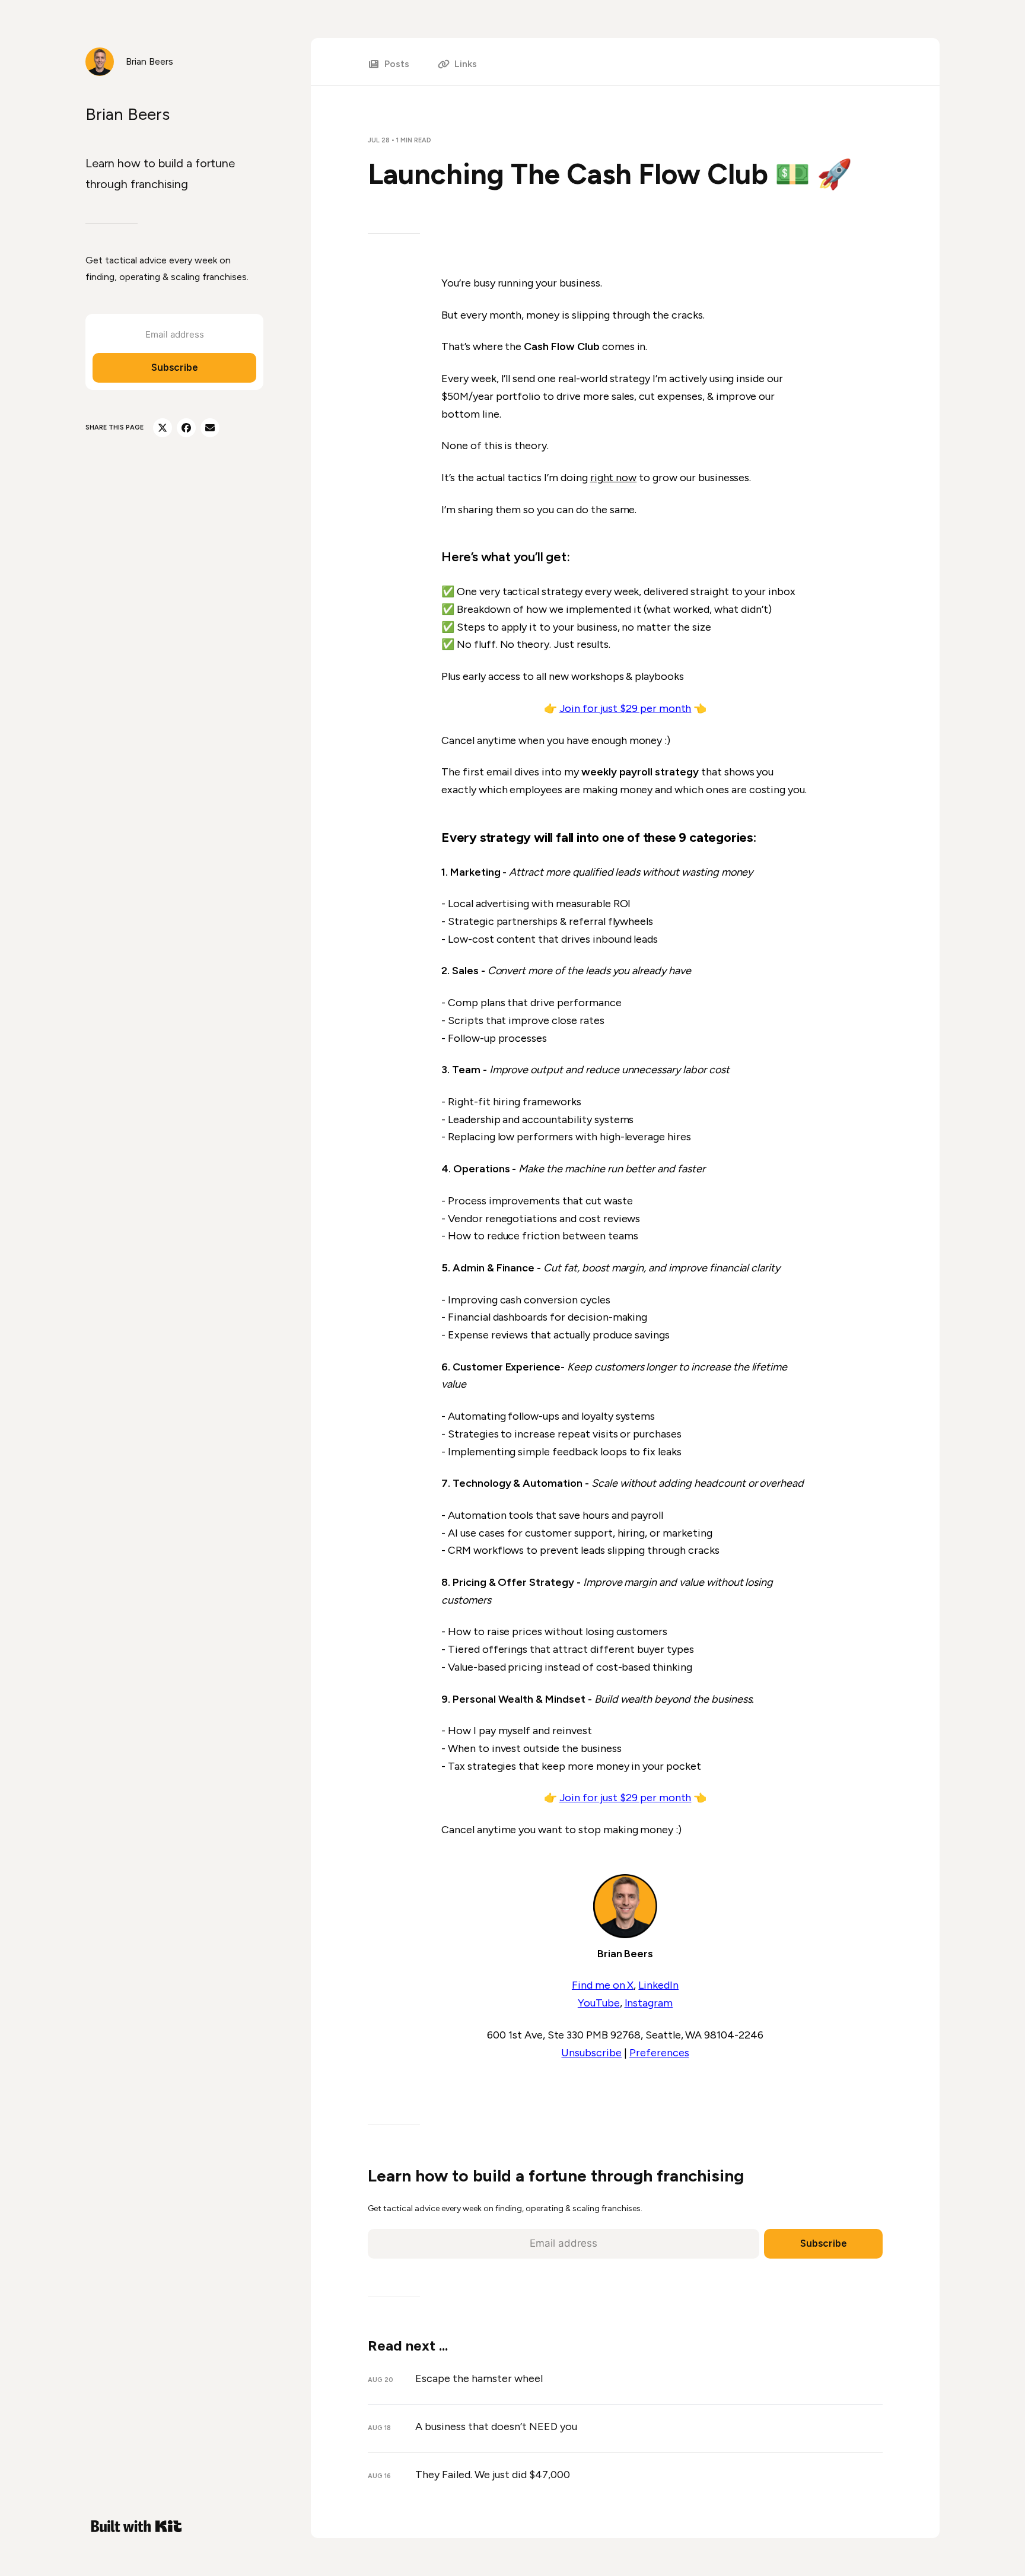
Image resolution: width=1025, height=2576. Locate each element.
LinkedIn (658, 1985)
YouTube (599, 2003)
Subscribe (175, 367)
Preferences (659, 2053)
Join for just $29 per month (625, 708)
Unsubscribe (591, 2053)
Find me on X (603, 1985)
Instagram (649, 2003)
